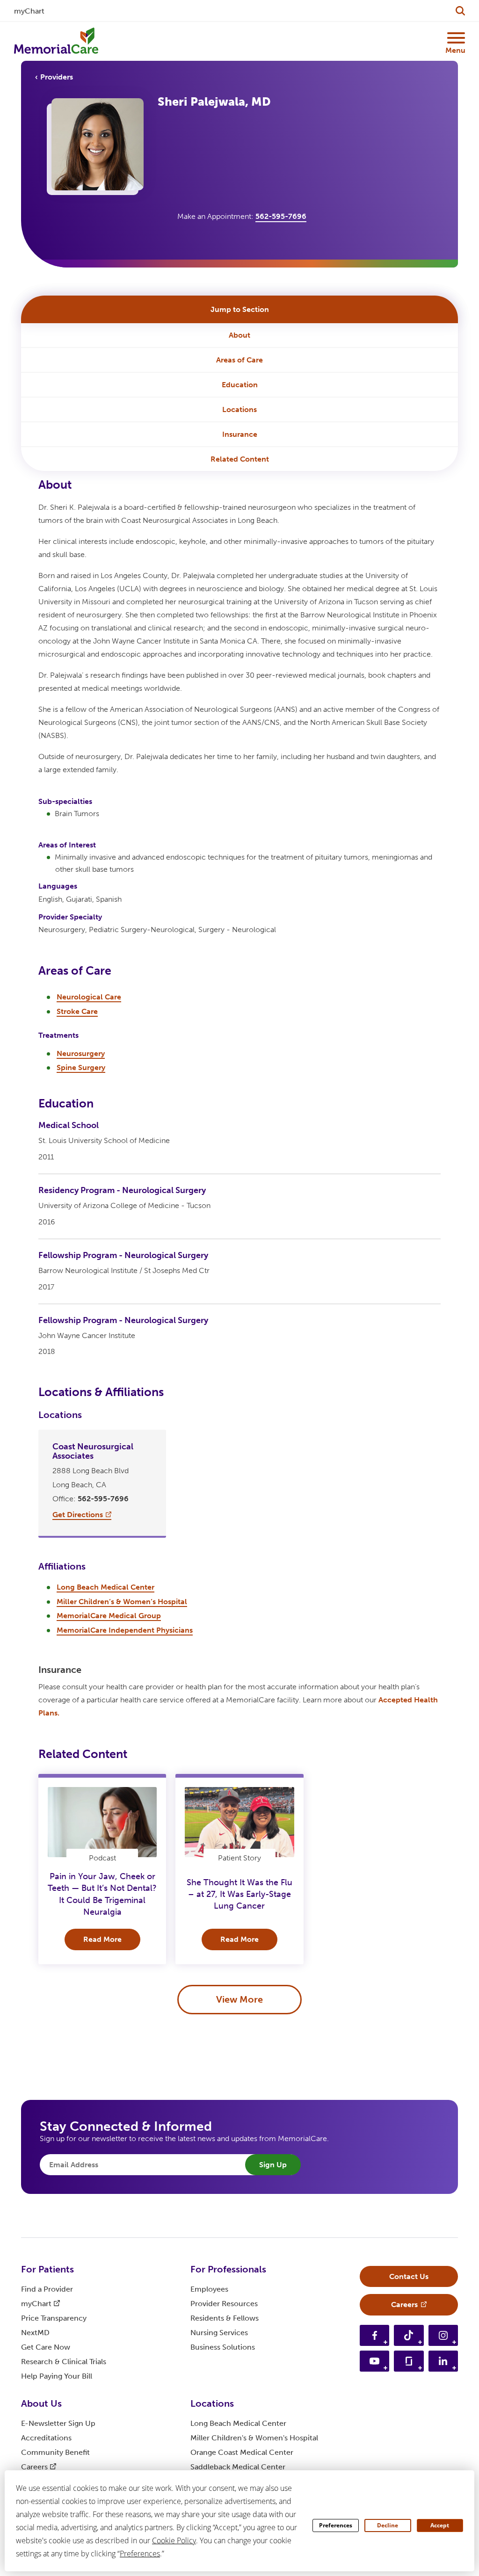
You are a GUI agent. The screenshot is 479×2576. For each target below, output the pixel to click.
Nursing (219, 2333)
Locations (239, 409)
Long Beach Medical (238, 2423)
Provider (224, 2304)
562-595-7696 (281, 216)
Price (54, 2318)
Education (240, 385)
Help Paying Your (57, 2376)
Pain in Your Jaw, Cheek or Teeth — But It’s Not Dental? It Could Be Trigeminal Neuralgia (102, 1894)
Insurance (240, 434)
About (239, 335)
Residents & (225, 2318)
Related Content (240, 459)
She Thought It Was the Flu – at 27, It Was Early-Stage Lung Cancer (239, 1894)
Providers (57, 77)
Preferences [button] (140, 2554)
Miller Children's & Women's (254, 2438)
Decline (388, 2525)
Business (223, 2347)
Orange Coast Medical (242, 2452)
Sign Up (273, 2165)
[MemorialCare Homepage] (56, 41)
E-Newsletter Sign (58, 2423)
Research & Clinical (64, 2362)
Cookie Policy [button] (174, 2540)
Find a (47, 2289)
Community (55, 2452)
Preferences (336, 2525)
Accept (440, 2525)
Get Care (46, 2347)
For (47, 2269)
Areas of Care (239, 360)
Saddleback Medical (238, 2467)
